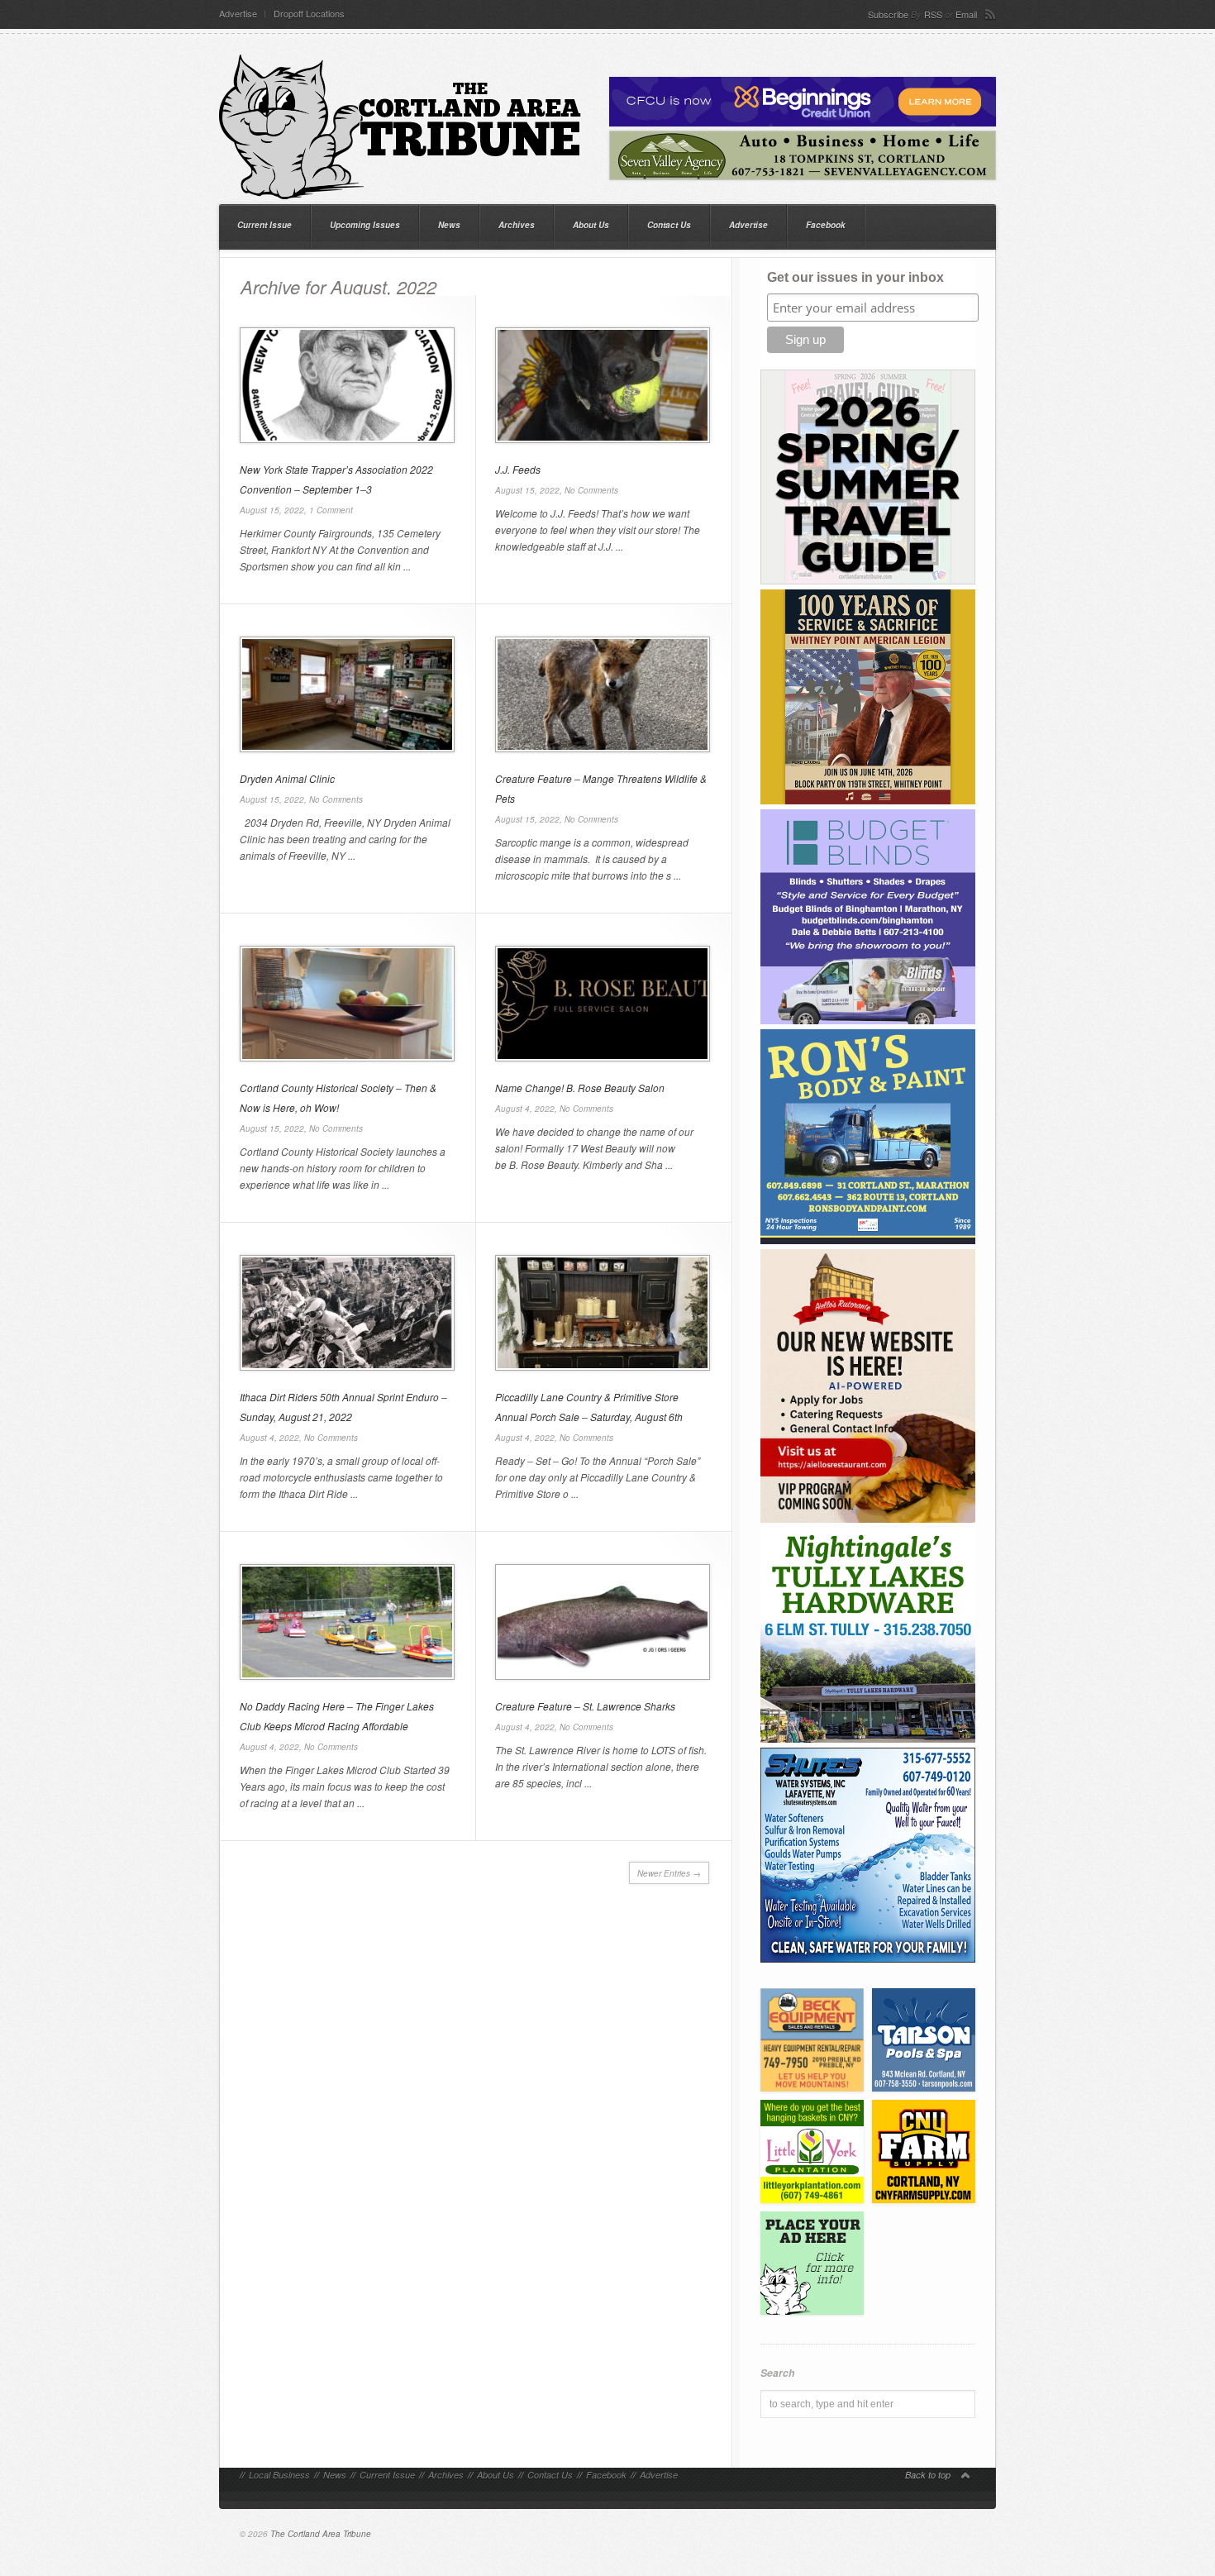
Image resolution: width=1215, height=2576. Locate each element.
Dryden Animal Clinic (287, 778)
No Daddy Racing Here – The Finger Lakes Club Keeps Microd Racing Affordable (337, 1716)
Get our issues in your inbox (855, 277)
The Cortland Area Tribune (321, 2534)
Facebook (826, 225)
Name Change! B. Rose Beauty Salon (580, 1088)
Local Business (279, 2475)
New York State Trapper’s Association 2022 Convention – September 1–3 (336, 479)
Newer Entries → (669, 1873)
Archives (517, 225)
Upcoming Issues (365, 225)
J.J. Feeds (518, 469)
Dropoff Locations (309, 14)
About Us (591, 225)
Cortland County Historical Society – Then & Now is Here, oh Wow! (338, 1097)
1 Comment (331, 510)
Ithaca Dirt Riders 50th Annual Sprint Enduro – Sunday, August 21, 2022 (343, 1407)
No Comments (591, 490)
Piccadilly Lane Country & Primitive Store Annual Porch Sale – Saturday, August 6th (589, 1407)
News (449, 225)
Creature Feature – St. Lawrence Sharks (585, 1706)
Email (966, 14)
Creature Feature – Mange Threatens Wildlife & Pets (601, 788)
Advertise (238, 14)
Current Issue (264, 225)
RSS (933, 14)
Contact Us (669, 225)
